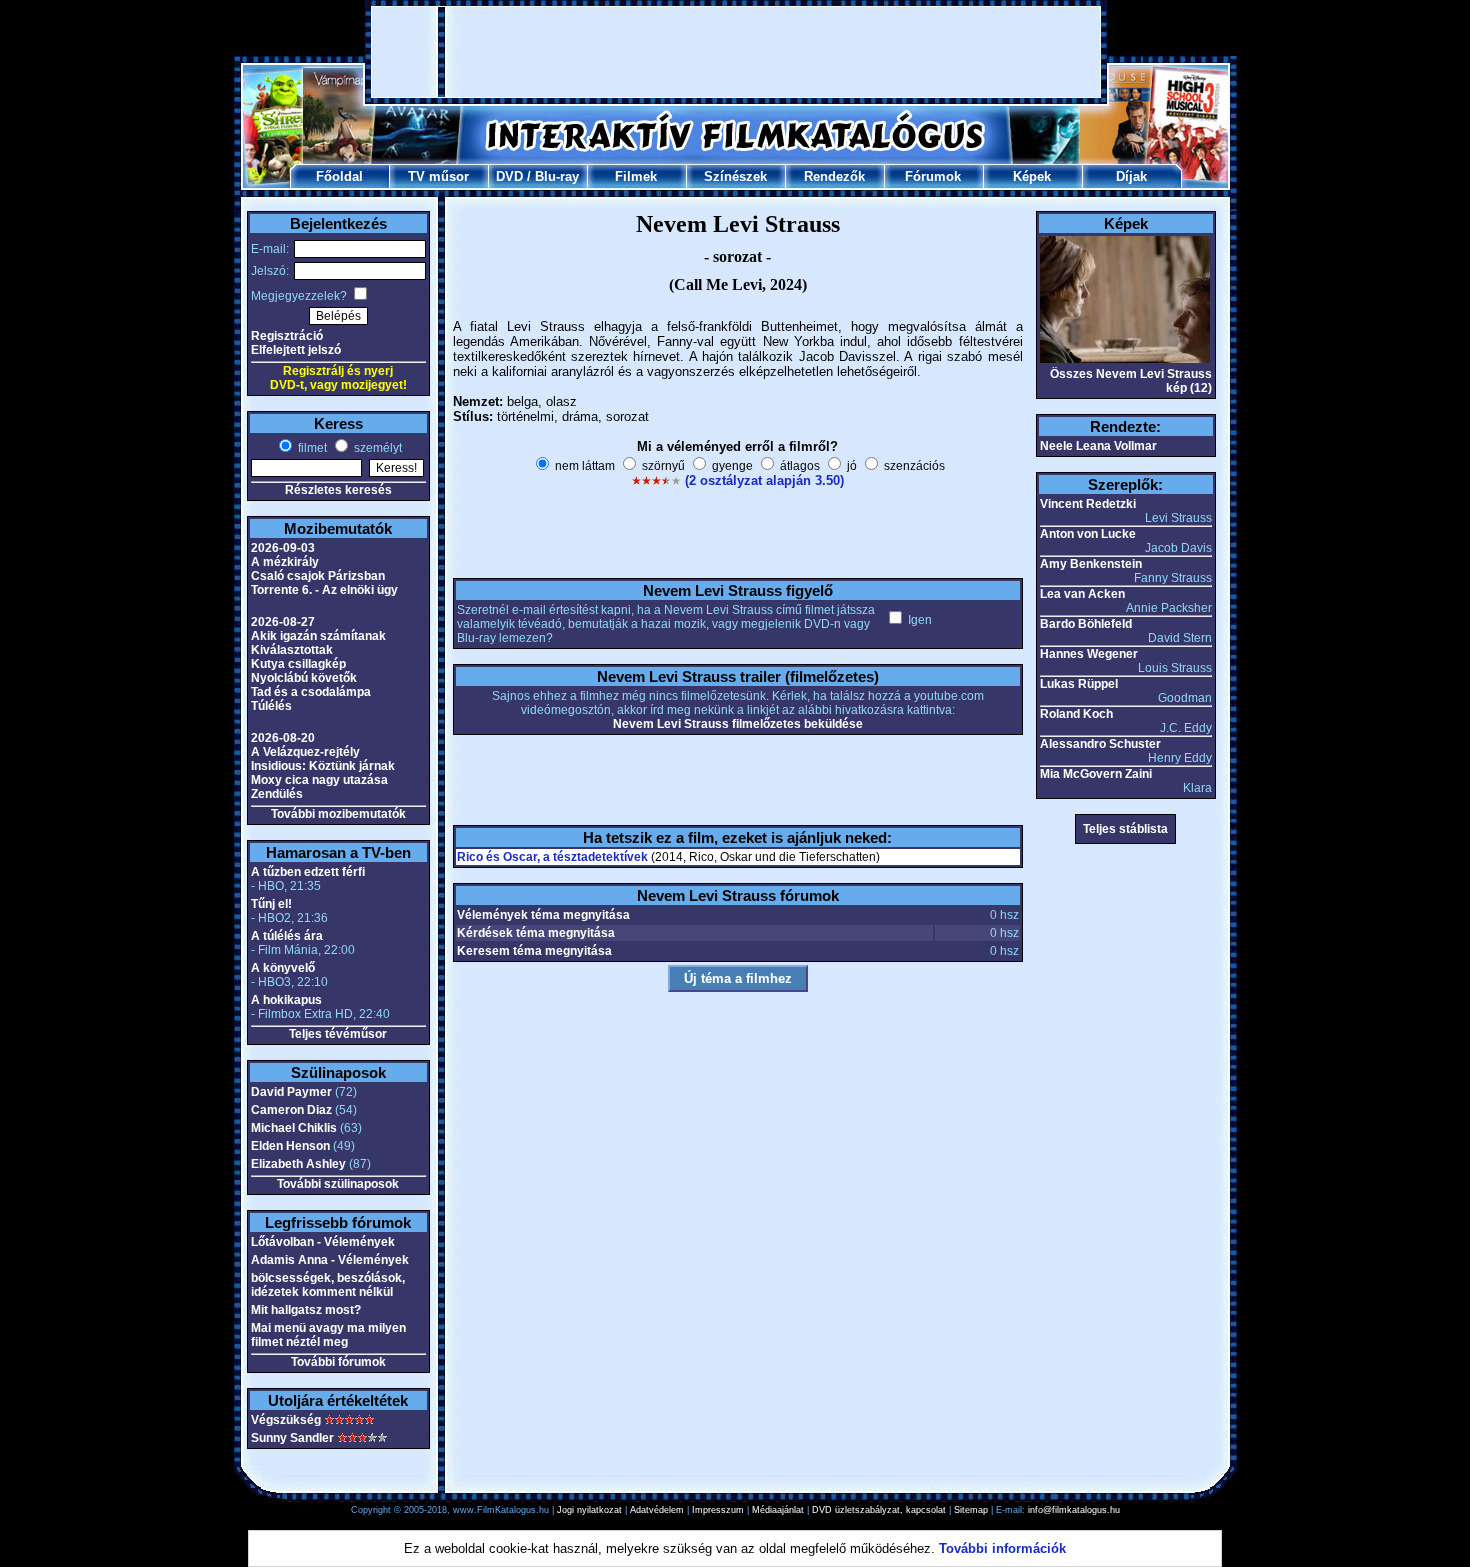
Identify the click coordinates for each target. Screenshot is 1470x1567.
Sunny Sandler (292, 1438)
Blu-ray (557, 176)
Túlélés (271, 706)
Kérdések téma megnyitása (536, 933)
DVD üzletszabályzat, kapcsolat (879, 1510)
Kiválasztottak (292, 650)
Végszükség (286, 1420)
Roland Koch (1076, 714)
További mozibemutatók (338, 814)
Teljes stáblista (1125, 829)
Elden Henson (290, 1146)
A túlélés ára (287, 936)
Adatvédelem (657, 1510)
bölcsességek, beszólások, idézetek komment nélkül (328, 1285)
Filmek (636, 176)
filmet (311, 448)
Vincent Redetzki (1088, 504)
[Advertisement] (736, 52)
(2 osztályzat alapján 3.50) (764, 480)
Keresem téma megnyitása (534, 951)
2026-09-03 (283, 548)
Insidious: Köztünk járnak (323, 766)
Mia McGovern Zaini (1096, 774)
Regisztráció (287, 336)
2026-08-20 (283, 738)
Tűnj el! (271, 904)
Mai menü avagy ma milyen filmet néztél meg (328, 1335)
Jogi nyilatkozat (589, 1510)
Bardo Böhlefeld (1086, 624)
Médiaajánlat (778, 1510)
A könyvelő (283, 968)
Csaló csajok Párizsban (318, 576)
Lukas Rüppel (1079, 684)
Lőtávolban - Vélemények (323, 1242)
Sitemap (971, 1510)
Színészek (735, 176)
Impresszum (718, 1510)
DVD (509, 176)
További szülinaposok (338, 1184)
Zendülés (277, 794)
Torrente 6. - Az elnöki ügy (324, 590)
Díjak (1131, 176)
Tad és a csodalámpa (311, 692)
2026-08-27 (283, 622)
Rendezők (834, 176)
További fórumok (338, 1362)
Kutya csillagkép (298, 664)
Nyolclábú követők (304, 678)
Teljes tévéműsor (338, 1034)
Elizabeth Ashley (298, 1164)
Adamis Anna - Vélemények (330, 1260)
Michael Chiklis (294, 1128)
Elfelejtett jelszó (296, 350)
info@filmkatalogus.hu (1074, 1510)
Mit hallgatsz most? (306, 1310)
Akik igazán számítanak (318, 636)
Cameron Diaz (291, 1110)
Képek (1032, 176)
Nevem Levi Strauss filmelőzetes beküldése (738, 724)
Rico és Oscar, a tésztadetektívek (552, 857)
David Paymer (291, 1092)
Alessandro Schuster (1100, 744)
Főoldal (339, 176)
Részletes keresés (338, 490)
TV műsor (438, 176)
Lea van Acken (1082, 594)
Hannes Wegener (1089, 654)
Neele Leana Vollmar (1098, 446)
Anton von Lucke (1088, 534)
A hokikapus (286, 1000)
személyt (376, 448)
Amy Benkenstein (1091, 564)
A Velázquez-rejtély (305, 752)
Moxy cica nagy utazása (319, 780)
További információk (1002, 1548)
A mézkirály (285, 562)
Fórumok (933, 176)
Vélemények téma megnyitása (543, 915)
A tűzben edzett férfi (308, 872)
